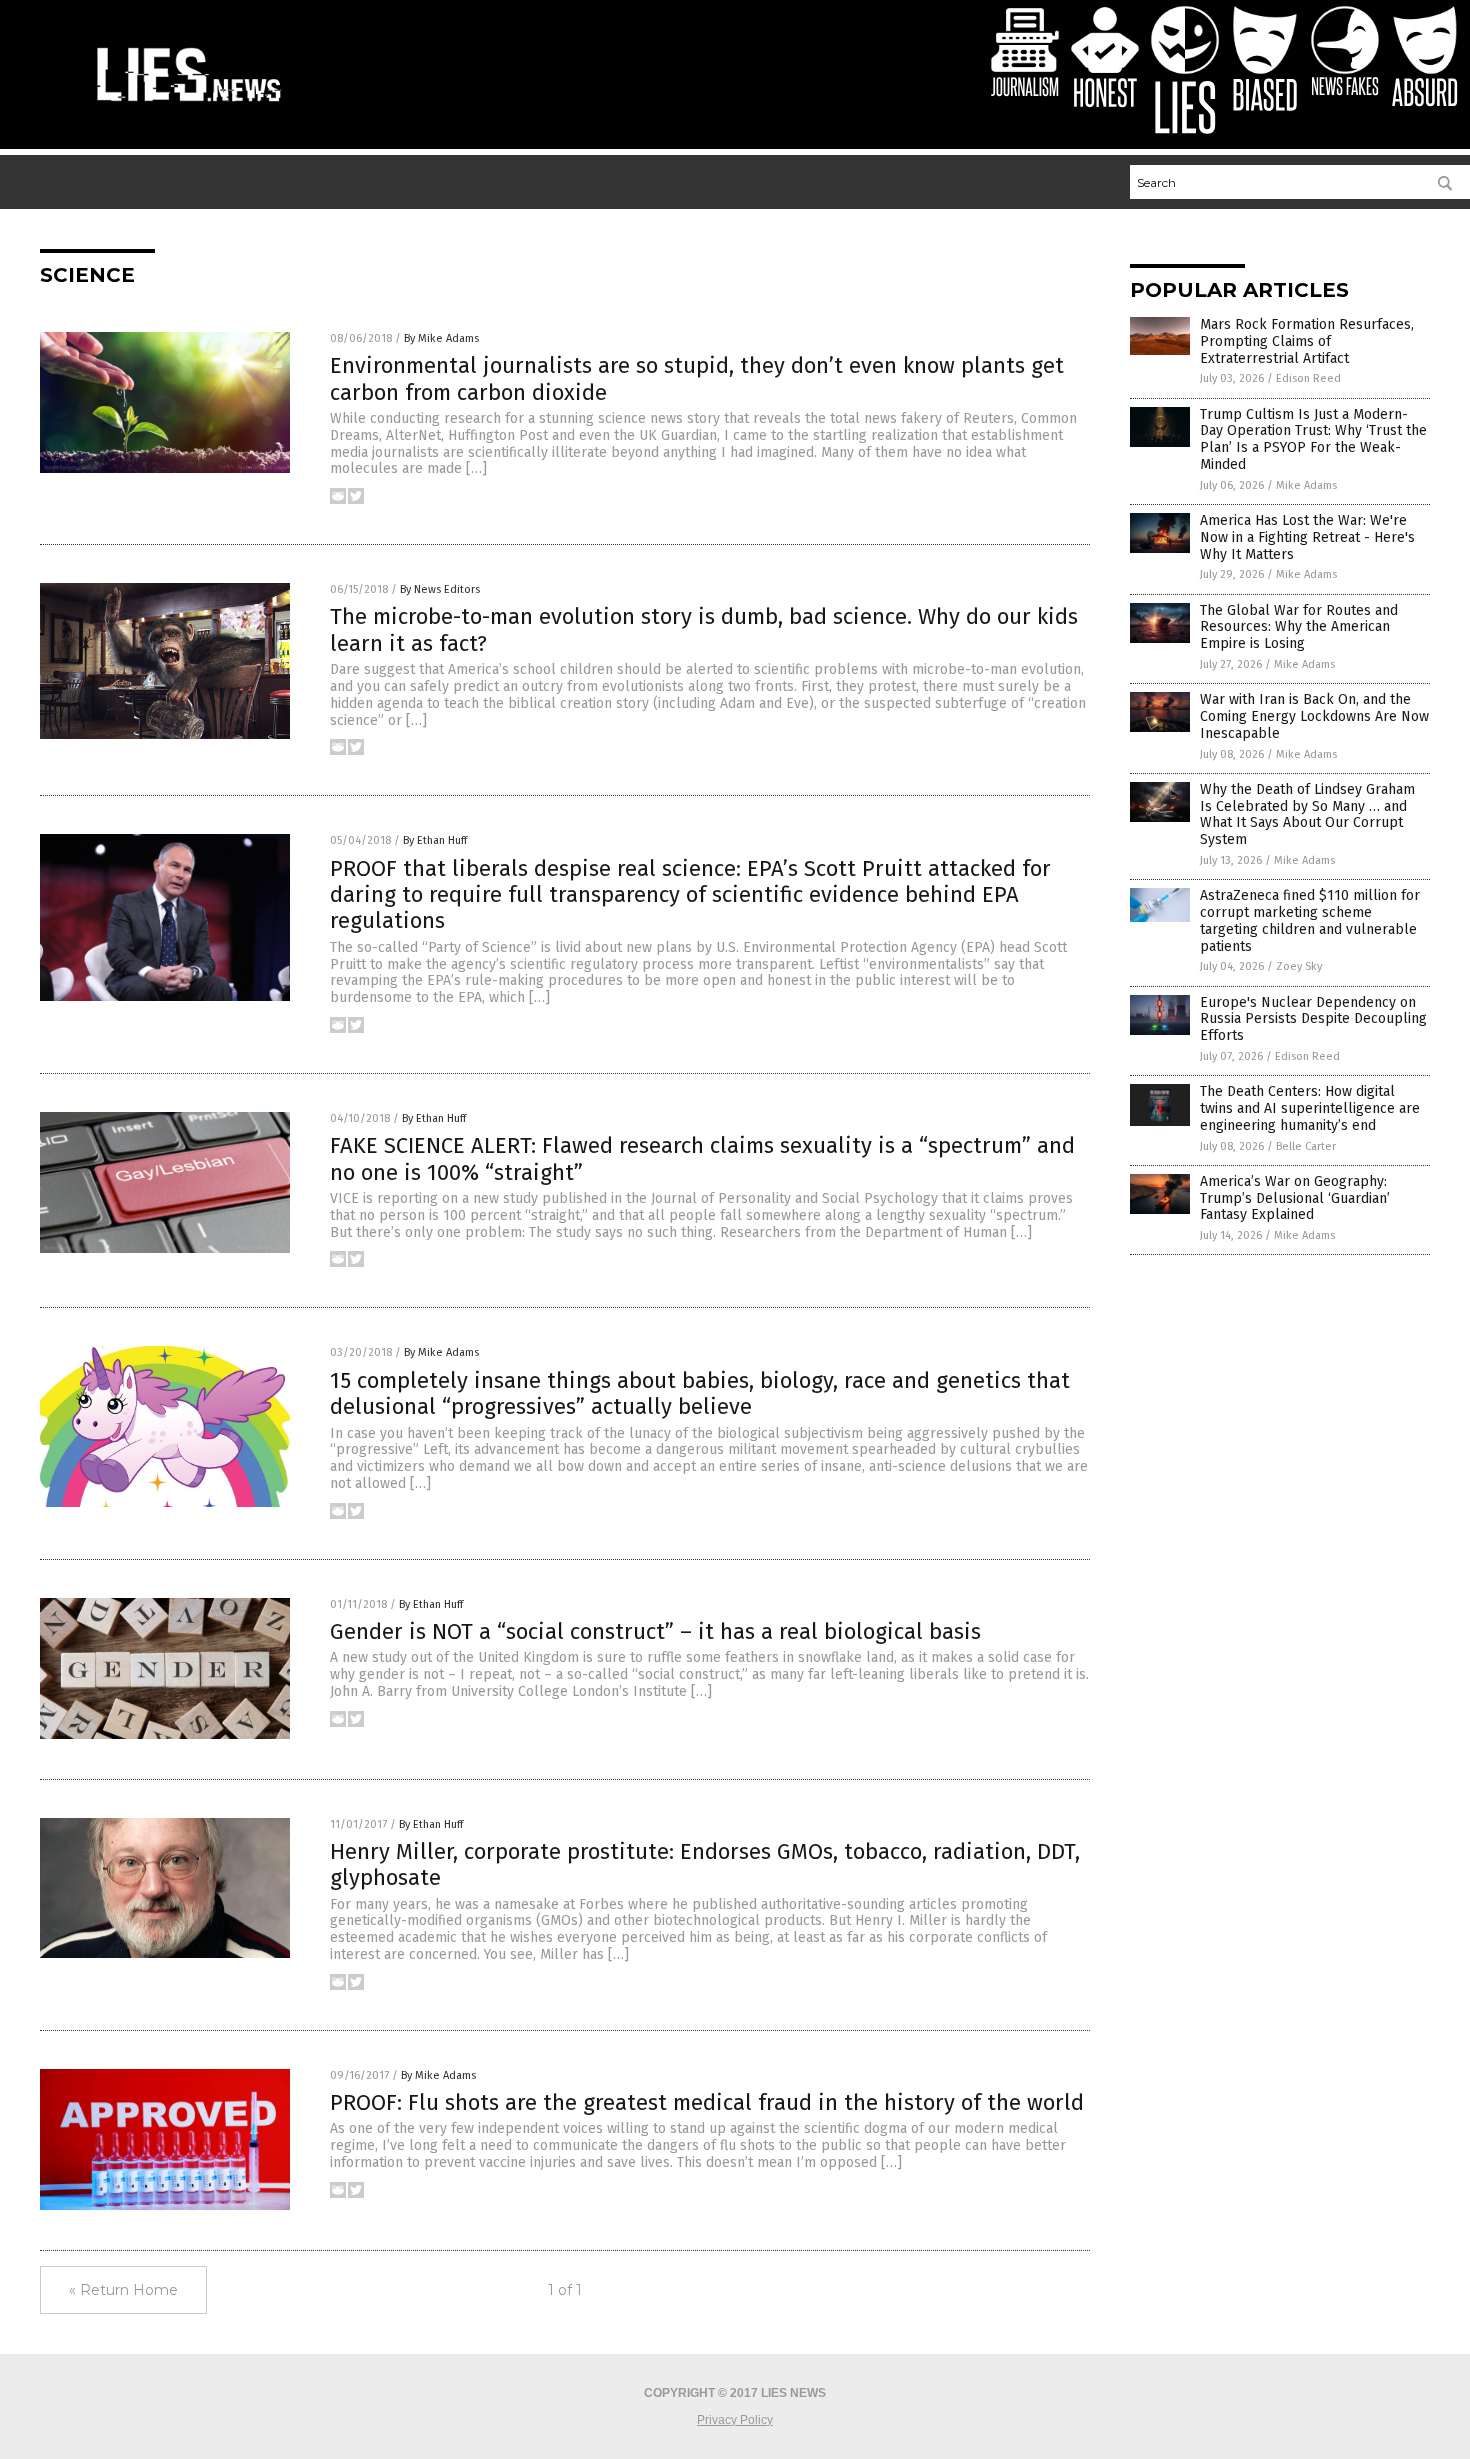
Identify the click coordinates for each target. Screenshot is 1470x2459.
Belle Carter (1306, 1146)
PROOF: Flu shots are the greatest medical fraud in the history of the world (707, 2102)
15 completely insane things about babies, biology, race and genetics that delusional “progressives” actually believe (700, 1393)
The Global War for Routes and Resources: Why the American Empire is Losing (1299, 627)
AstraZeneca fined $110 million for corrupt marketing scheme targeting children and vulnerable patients (1310, 920)
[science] (189, 104)
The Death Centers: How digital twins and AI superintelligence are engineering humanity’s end (1310, 1108)
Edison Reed (1308, 378)
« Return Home (123, 2290)
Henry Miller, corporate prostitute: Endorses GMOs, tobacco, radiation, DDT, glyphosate (705, 1864)
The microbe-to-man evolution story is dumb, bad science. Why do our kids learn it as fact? (704, 629)
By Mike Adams (441, 338)
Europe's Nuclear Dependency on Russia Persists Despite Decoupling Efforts (1313, 1019)
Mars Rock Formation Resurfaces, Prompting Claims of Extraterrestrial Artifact (1307, 341)
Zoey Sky (1299, 966)
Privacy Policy (735, 2420)
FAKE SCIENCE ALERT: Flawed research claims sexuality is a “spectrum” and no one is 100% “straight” (702, 1158)
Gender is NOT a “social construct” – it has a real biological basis (655, 1631)
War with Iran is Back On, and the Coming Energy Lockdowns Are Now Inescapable (1314, 716)
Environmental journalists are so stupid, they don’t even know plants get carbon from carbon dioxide (697, 378)
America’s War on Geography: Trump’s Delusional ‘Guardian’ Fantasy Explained (1295, 1198)
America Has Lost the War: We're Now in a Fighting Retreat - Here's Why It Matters (1307, 537)
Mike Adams (1306, 485)
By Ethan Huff (435, 840)
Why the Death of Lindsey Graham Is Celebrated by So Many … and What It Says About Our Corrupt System (1307, 814)
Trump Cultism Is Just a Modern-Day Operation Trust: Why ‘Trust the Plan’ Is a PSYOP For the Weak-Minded (1313, 439)
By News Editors (440, 589)
